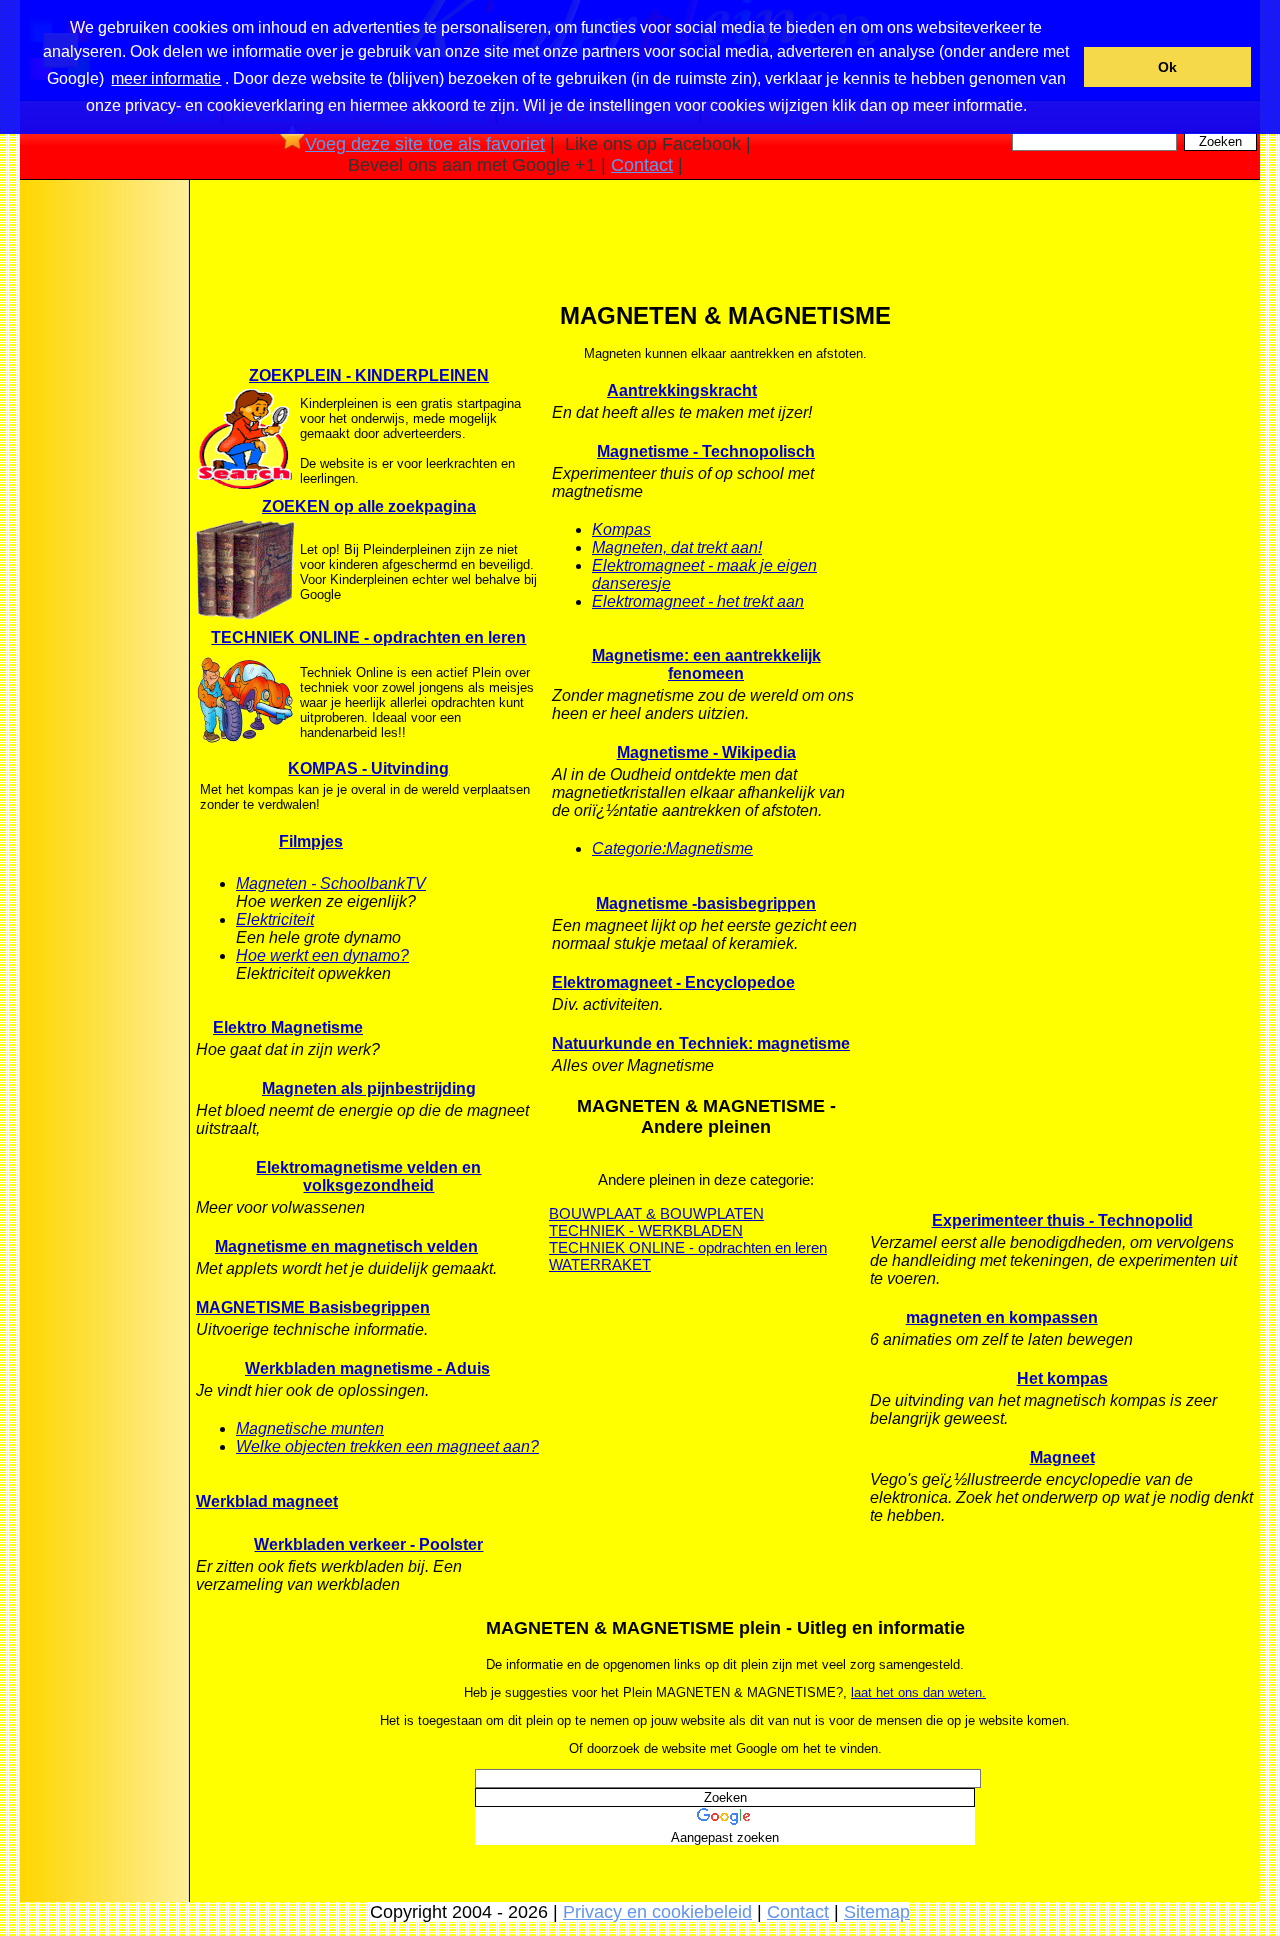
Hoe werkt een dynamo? (322, 955)
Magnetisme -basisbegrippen (706, 903)
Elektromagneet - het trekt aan (698, 601)
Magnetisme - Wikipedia (706, 752)
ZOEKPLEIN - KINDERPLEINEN (369, 375)
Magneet (1062, 1457)
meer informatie (166, 78)
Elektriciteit (275, 919)
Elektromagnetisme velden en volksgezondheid (368, 1176)
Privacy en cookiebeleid (657, 1912)
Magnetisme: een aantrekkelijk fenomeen (706, 664)
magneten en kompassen (1002, 1317)
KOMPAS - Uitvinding (368, 768)
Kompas (621, 529)
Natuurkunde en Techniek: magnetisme (701, 1043)
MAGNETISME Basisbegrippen (313, 1307)
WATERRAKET (600, 1264)
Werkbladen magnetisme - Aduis (367, 1368)
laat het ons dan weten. (918, 1692)
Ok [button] (1167, 67)
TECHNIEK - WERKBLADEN (646, 1230)
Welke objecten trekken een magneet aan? (387, 1446)
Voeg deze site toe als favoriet (425, 144)
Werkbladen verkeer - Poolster (368, 1544)
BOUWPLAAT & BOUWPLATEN (656, 1213)
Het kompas (1062, 1378)
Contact (642, 165)
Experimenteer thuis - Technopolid (1062, 1220)
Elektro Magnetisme (288, 1027)
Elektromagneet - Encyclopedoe (673, 982)
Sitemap (877, 1912)
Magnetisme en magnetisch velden (346, 1246)
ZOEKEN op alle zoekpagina (369, 506)
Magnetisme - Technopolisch (706, 451)
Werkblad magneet (267, 1501)
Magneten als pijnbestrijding (369, 1088)
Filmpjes (311, 841)
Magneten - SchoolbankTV (331, 883)
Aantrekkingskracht (682, 390)
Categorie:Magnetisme (672, 848)
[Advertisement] (103, 499)
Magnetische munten (310, 1428)
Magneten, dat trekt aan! (677, 547)
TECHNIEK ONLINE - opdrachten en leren (368, 637)
